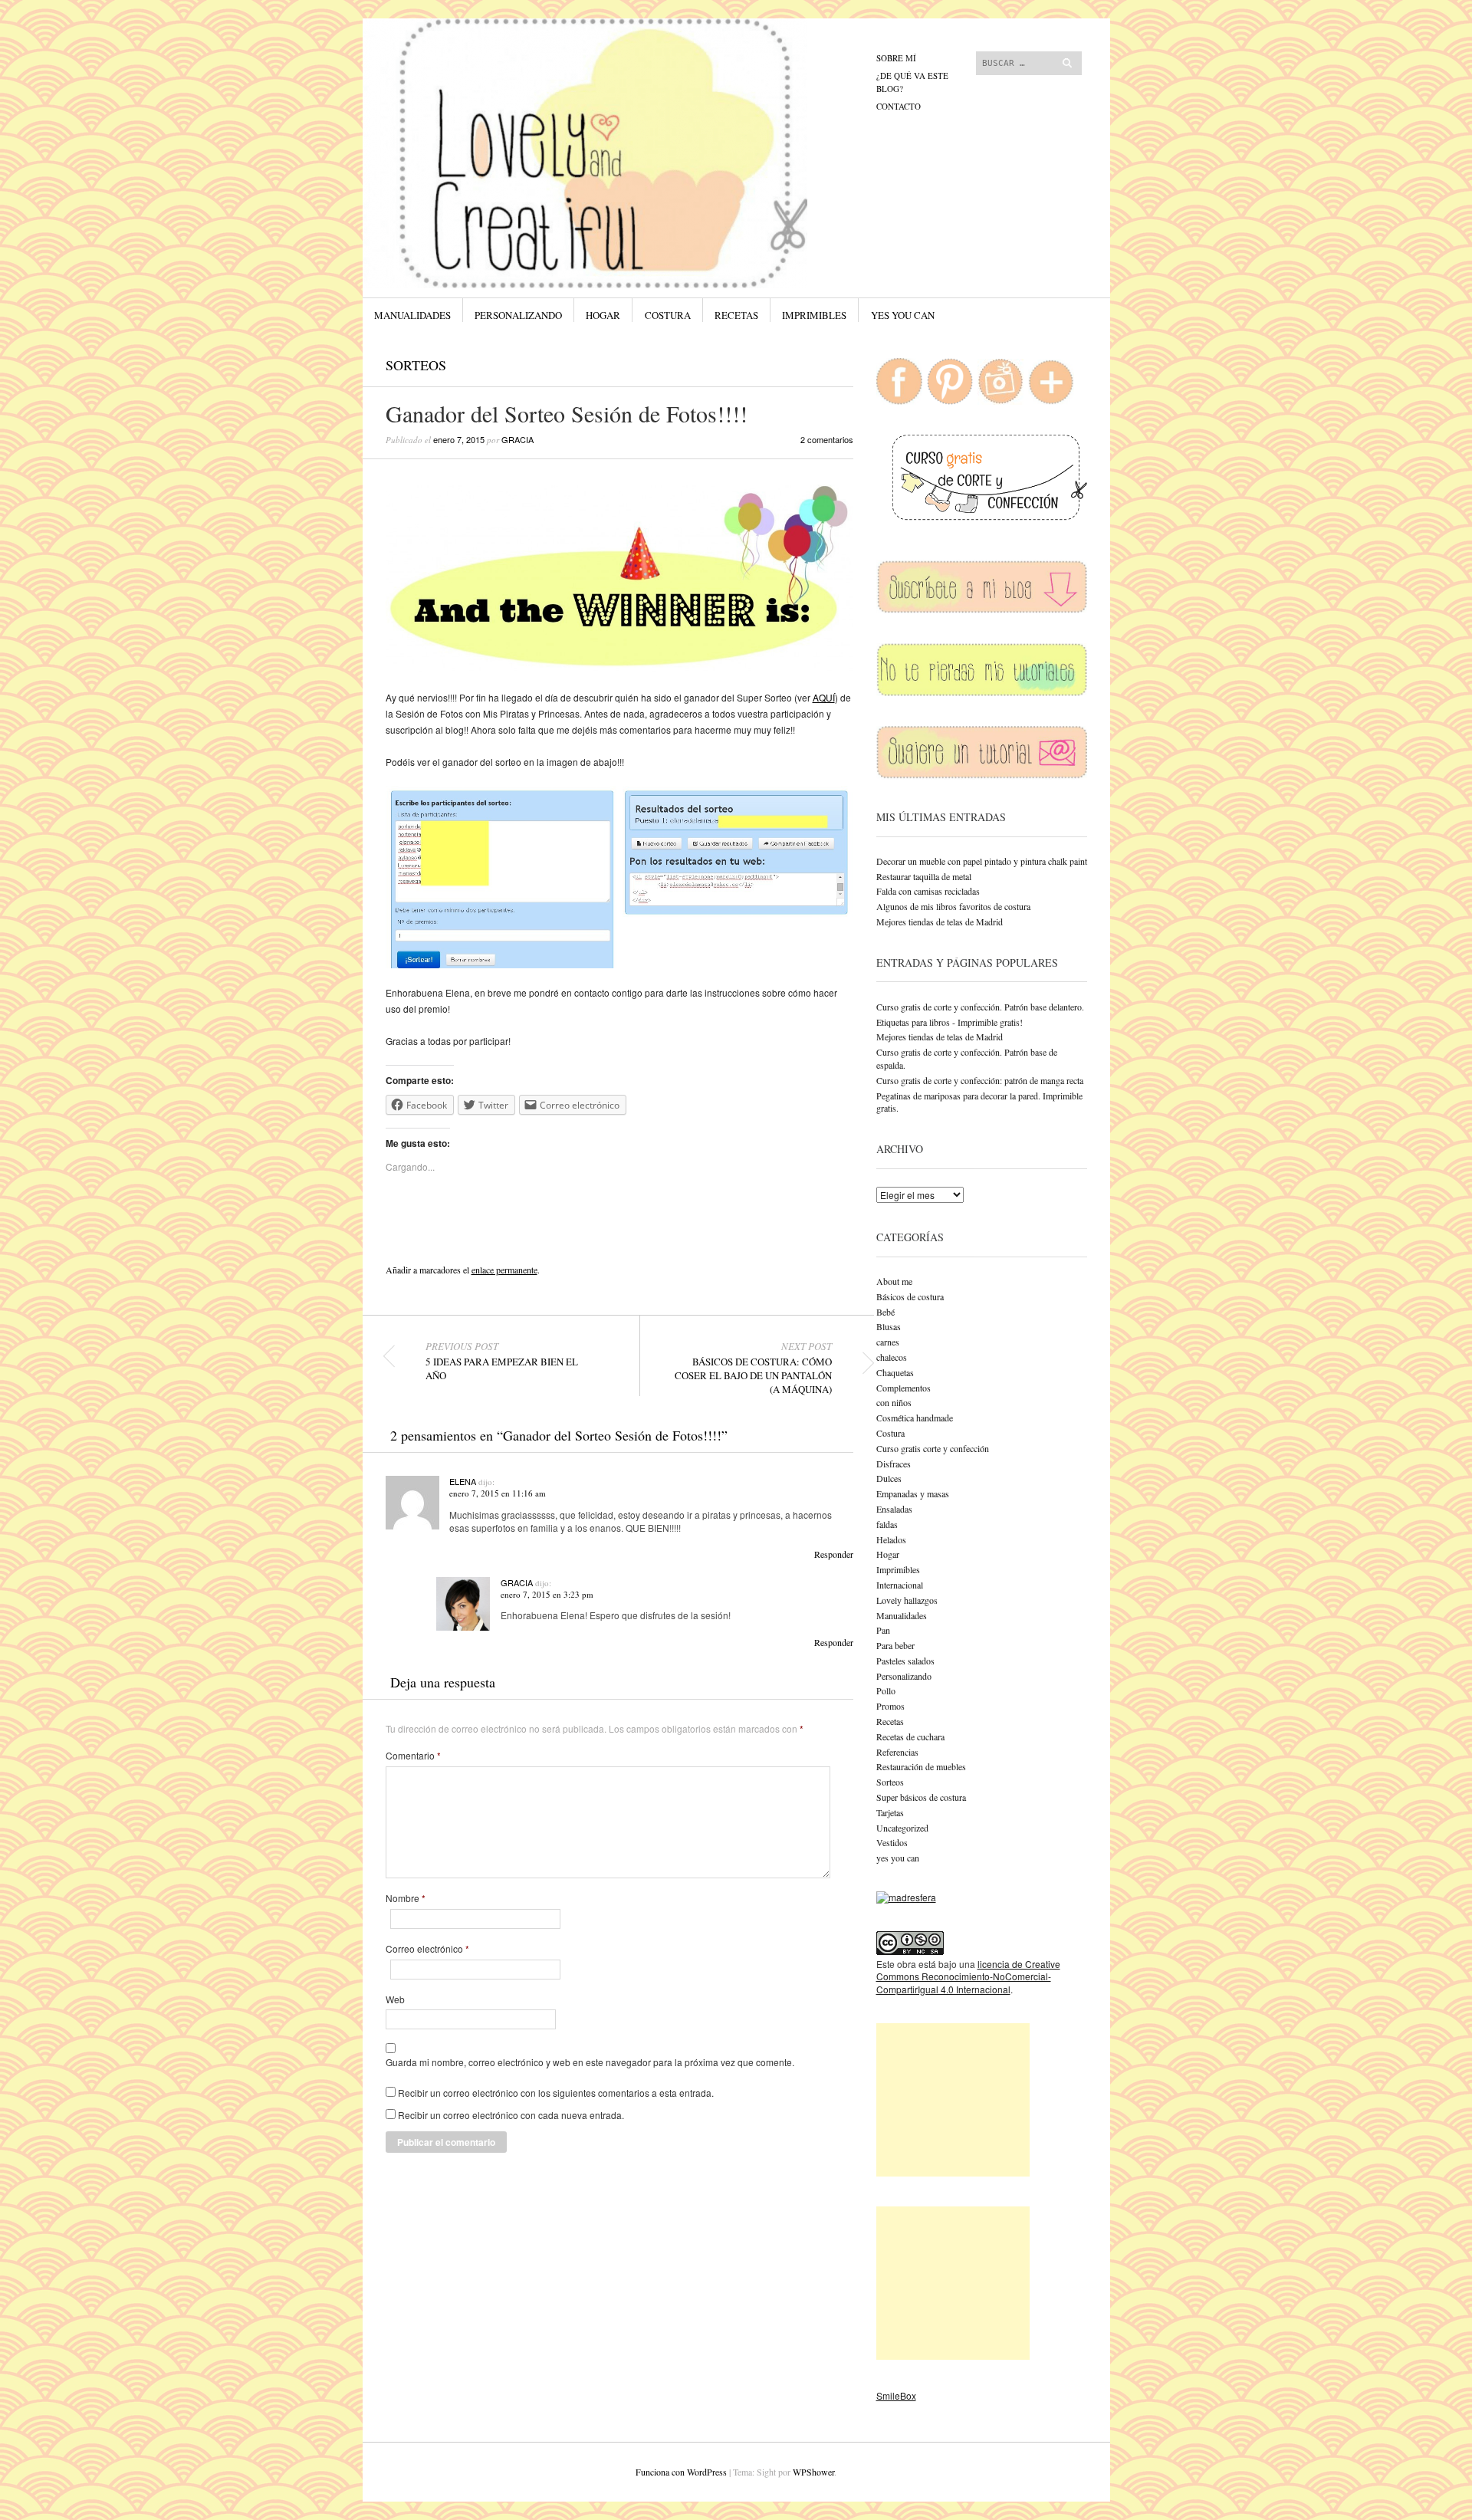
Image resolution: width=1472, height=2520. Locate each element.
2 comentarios (827, 439)
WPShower (813, 2472)
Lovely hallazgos (907, 1600)
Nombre (406, 1898)
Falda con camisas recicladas (928, 891)
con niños (894, 1402)
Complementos (904, 1388)
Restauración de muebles (921, 1766)
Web (395, 1999)
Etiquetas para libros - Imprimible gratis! (950, 1022)
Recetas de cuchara (910, 1736)
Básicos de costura (910, 1296)
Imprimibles (814, 315)
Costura (668, 315)
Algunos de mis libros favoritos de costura (953, 906)
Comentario (413, 1756)
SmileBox (896, 2395)
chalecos (892, 1357)
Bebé (886, 1312)
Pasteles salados (905, 1661)
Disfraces (894, 1464)
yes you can (903, 315)
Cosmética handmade (915, 1418)
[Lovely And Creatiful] (621, 76)
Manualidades (412, 315)
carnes (888, 1342)
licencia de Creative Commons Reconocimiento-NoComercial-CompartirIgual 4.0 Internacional (968, 1977)
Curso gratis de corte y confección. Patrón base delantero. (980, 1007)
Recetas (736, 315)
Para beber (895, 1645)
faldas (887, 1524)
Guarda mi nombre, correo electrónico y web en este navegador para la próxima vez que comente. (590, 2062)
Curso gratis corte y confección (933, 1448)
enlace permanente (504, 1270)
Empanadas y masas (913, 1493)
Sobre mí (896, 58)
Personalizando (518, 315)
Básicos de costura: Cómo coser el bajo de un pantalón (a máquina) (753, 1368)
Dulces (889, 1478)
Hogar (603, 315)
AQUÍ (824, 697)
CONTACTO (899, 106)
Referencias (897, 1752)
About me (894, 1281)
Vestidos (892, 1842)
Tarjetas (890, 1812)
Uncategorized (902, 1828)
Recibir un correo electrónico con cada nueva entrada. (511, 2115)
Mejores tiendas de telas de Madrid (940, 922)
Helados (891, 1539)
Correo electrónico (427, 1949)
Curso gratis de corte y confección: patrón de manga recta (980, 1080)
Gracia (517, 439)
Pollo (886, 1690)
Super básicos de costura (921, 1797)
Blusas (889, 1326)
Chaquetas (895, 1372)
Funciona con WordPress (681, 2472)
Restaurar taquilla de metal (924, 876)
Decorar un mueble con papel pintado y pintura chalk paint (982, 861)
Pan (883, 1630)
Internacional (900, 1585)
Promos (890, 1706)
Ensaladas (894, 1509)
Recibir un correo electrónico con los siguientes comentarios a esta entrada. (556, 2093)
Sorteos (416, 365)
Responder (834, 1554)
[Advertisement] (953, 2100)
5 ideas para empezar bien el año (502, 1361)
